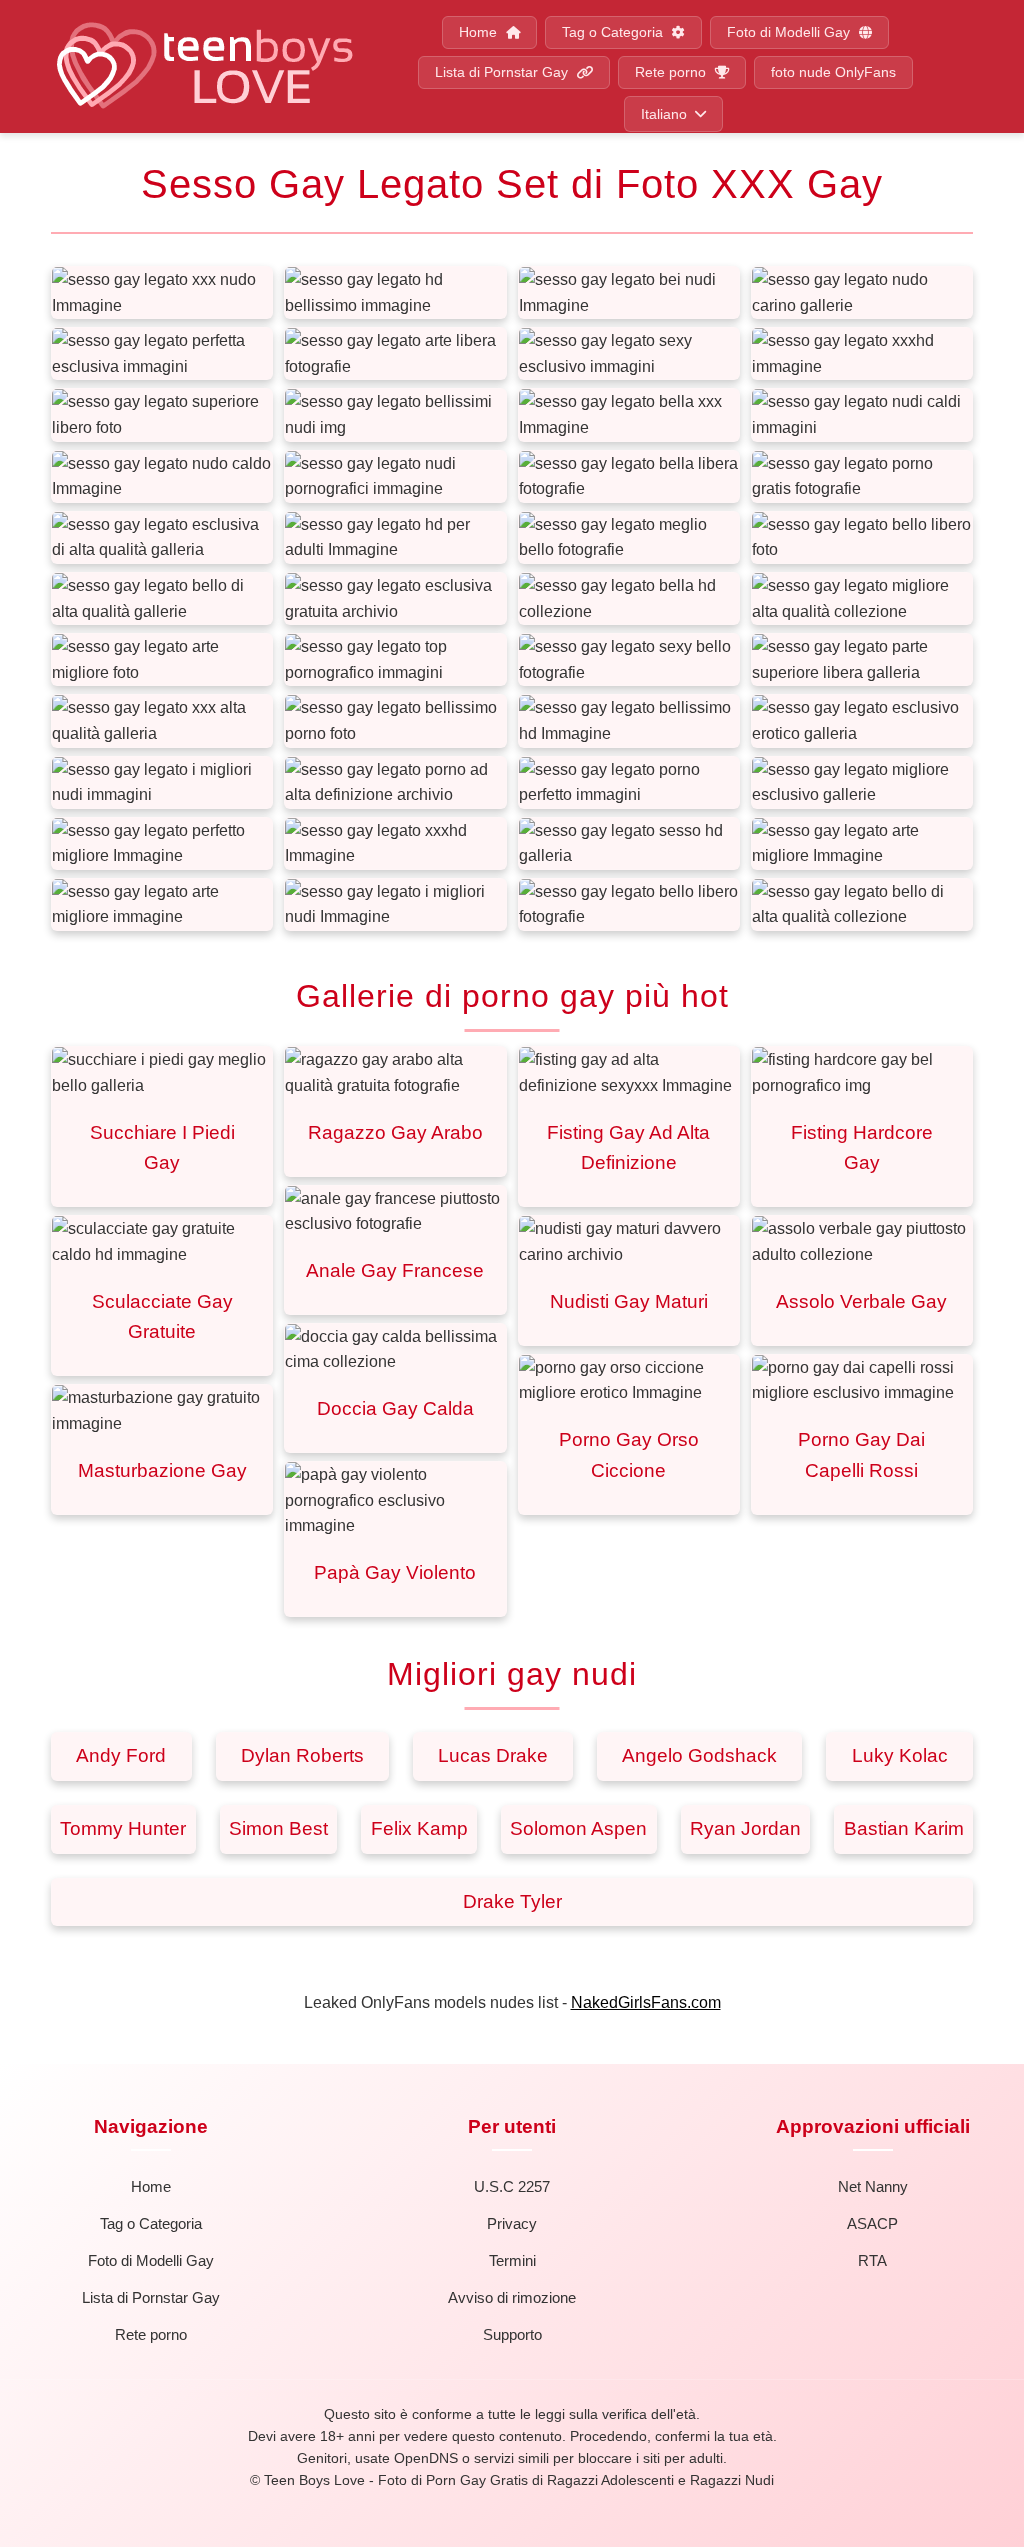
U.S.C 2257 (512, 2186)
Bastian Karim (904, 1828)
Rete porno (672, 72)
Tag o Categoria (614, 32)
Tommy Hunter (123, 1828)
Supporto (512, 2334)
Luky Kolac (900, 1755)
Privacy (512, 2223)
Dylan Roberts (302, 1755)
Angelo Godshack (699, 1755)
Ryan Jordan (745, 1828)
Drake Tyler (512, 1901)
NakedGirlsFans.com (646, 2002)
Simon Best (278, 1828)
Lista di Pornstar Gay (503, 72)
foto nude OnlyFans (833, 72)
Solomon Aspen (578, 1828)
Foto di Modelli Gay (790, 32)
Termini (512, 2260)
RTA (872, 2260)
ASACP (872, 2223)
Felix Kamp (419, 1828)
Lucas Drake (493, 1755)
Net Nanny (873, 2186)
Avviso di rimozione (512, 2297)
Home (480, 32)
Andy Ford (121, 1755)
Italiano (664, 114)
